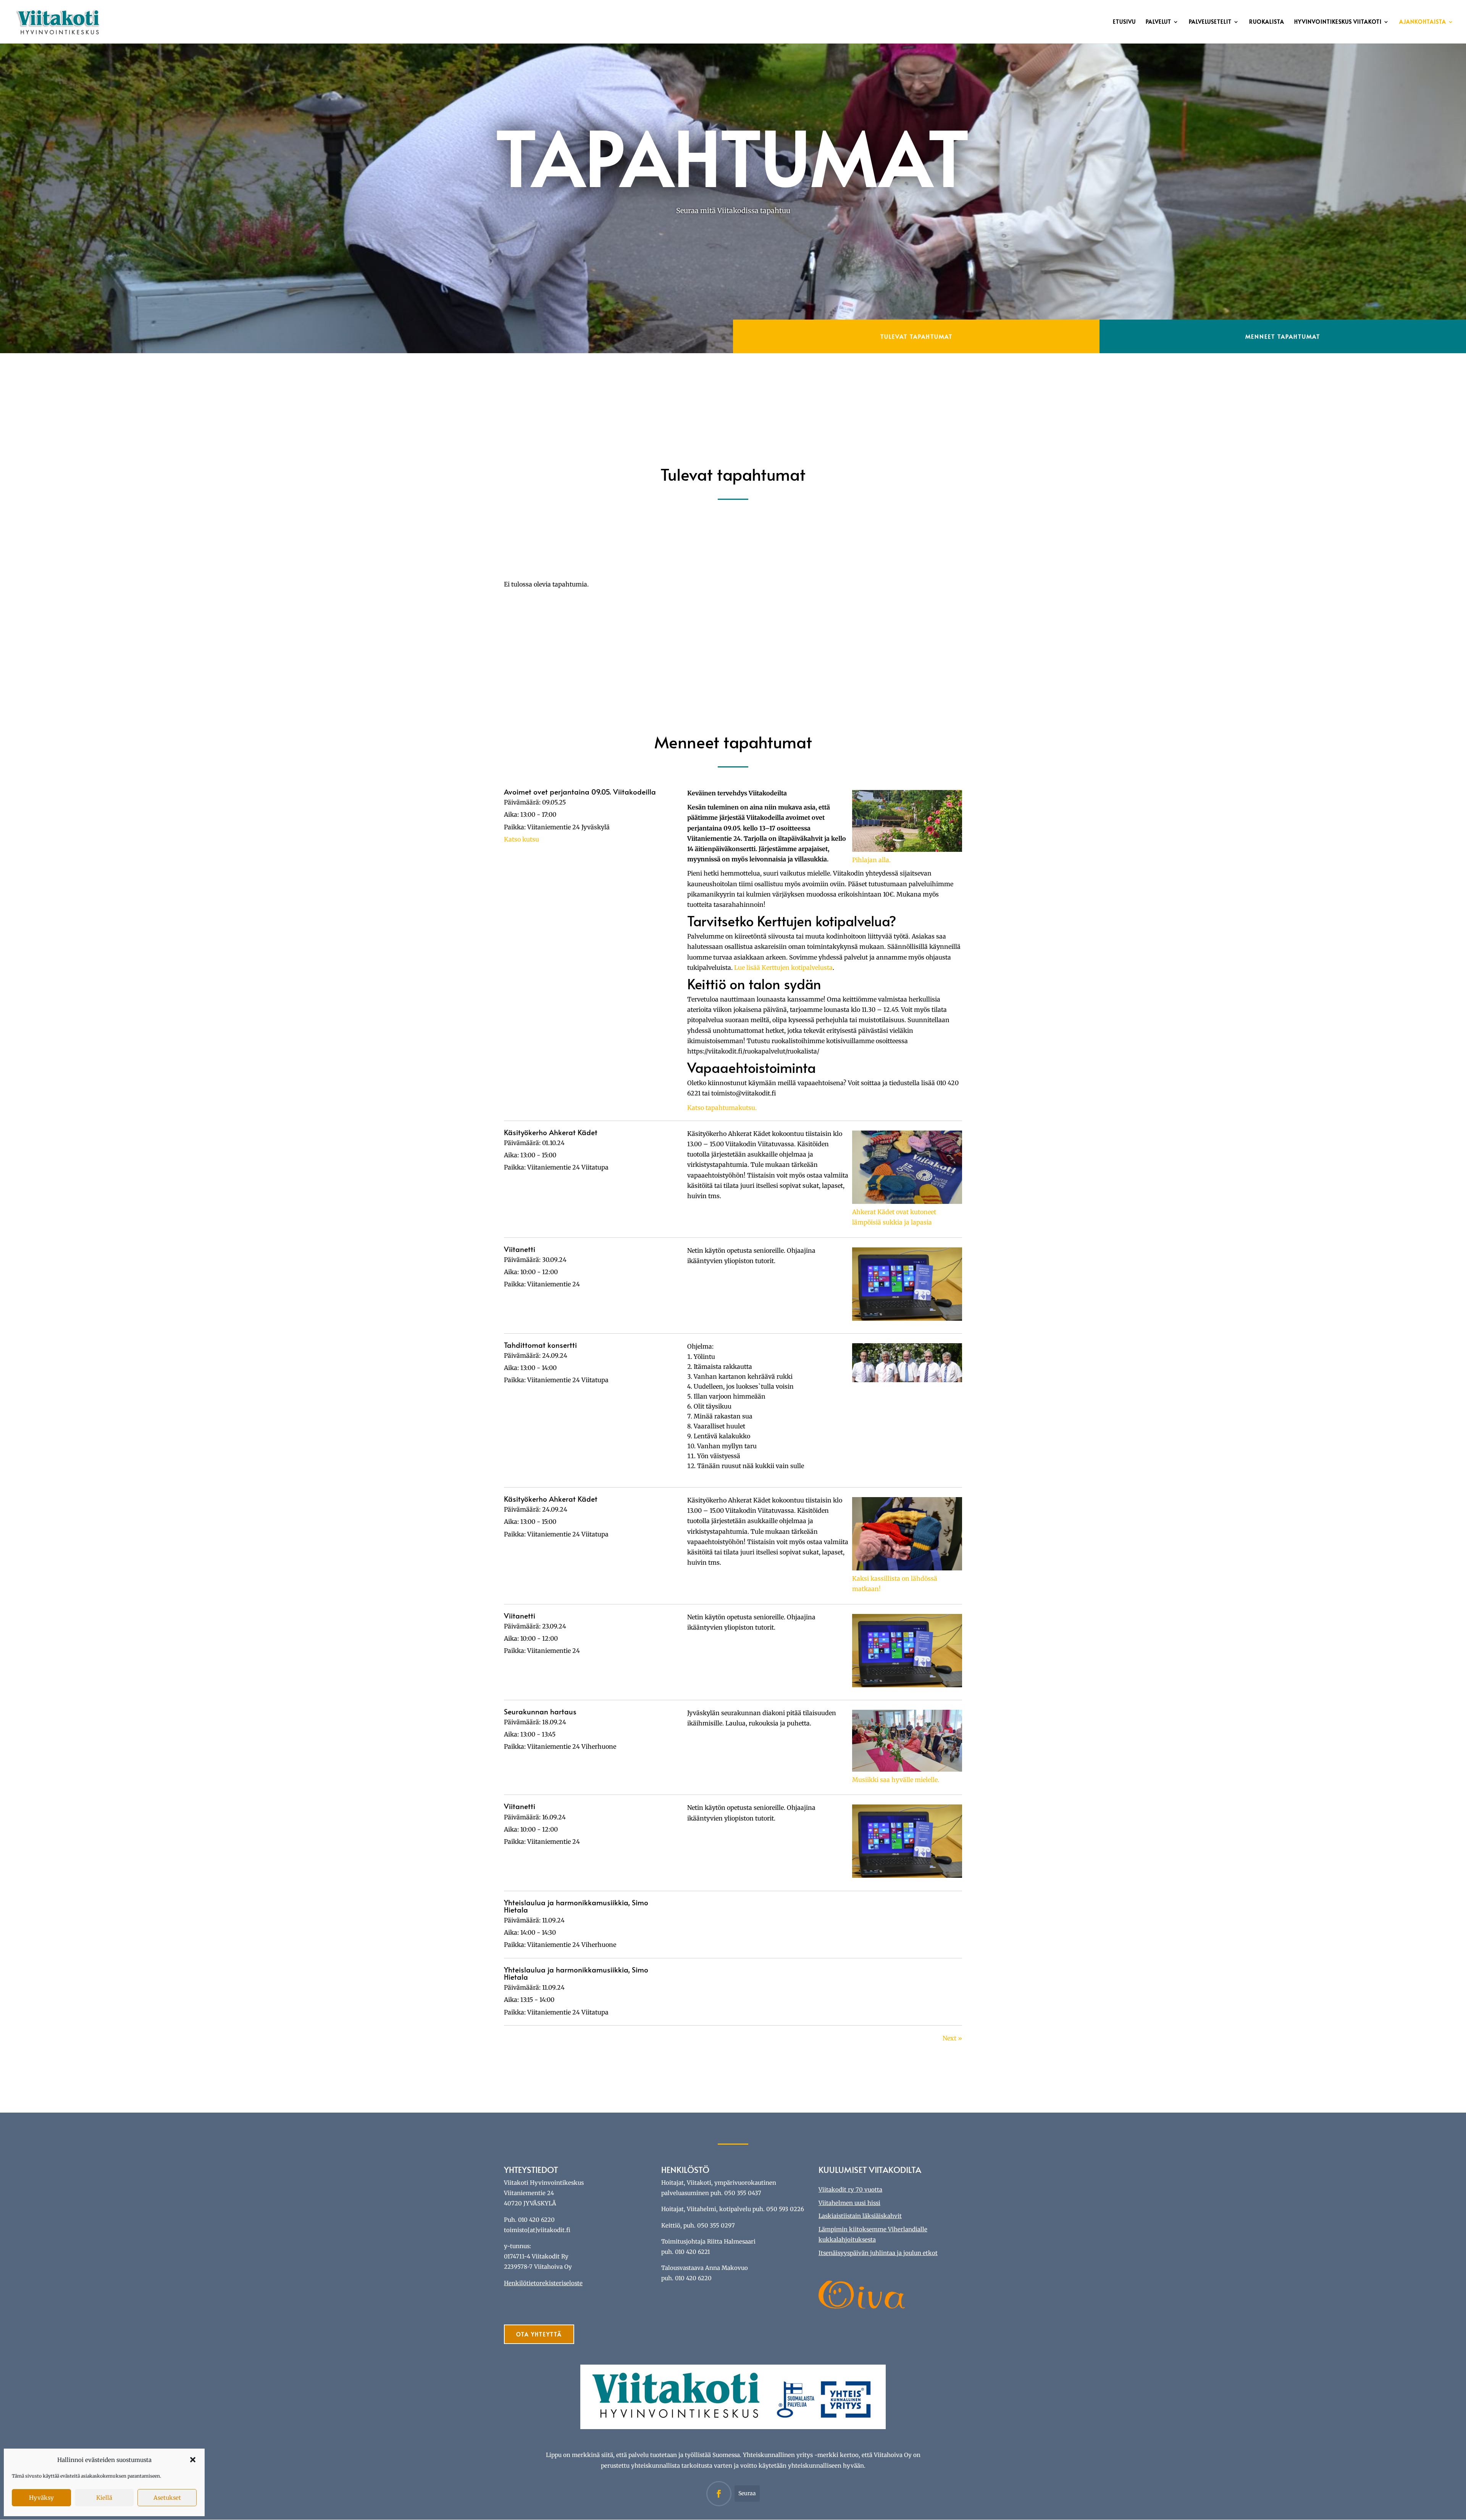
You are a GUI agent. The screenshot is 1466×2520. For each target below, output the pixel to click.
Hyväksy (41, 2498)
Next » (952, 2038)
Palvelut (1158, 22)
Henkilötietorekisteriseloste (543, 2283)
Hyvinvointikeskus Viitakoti (1338, 22)
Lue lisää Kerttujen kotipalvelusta (783, 968)
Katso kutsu (521, 839)
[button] (193, 2460)
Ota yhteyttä (539, 2334)
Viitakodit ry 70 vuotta (850, 2190)
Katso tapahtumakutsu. (722, 1108)
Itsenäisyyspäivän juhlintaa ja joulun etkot (878, 2253)
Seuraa (747, 2493)
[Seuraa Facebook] (719, 2494)
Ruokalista (1267, 22)
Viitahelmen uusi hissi (849, 2203)
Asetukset (167, 2498)
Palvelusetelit (1210, 22)
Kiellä (104, 2498)
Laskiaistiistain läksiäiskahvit (860, 2216)
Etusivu (1124, 22)
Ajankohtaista (1423, 22)
